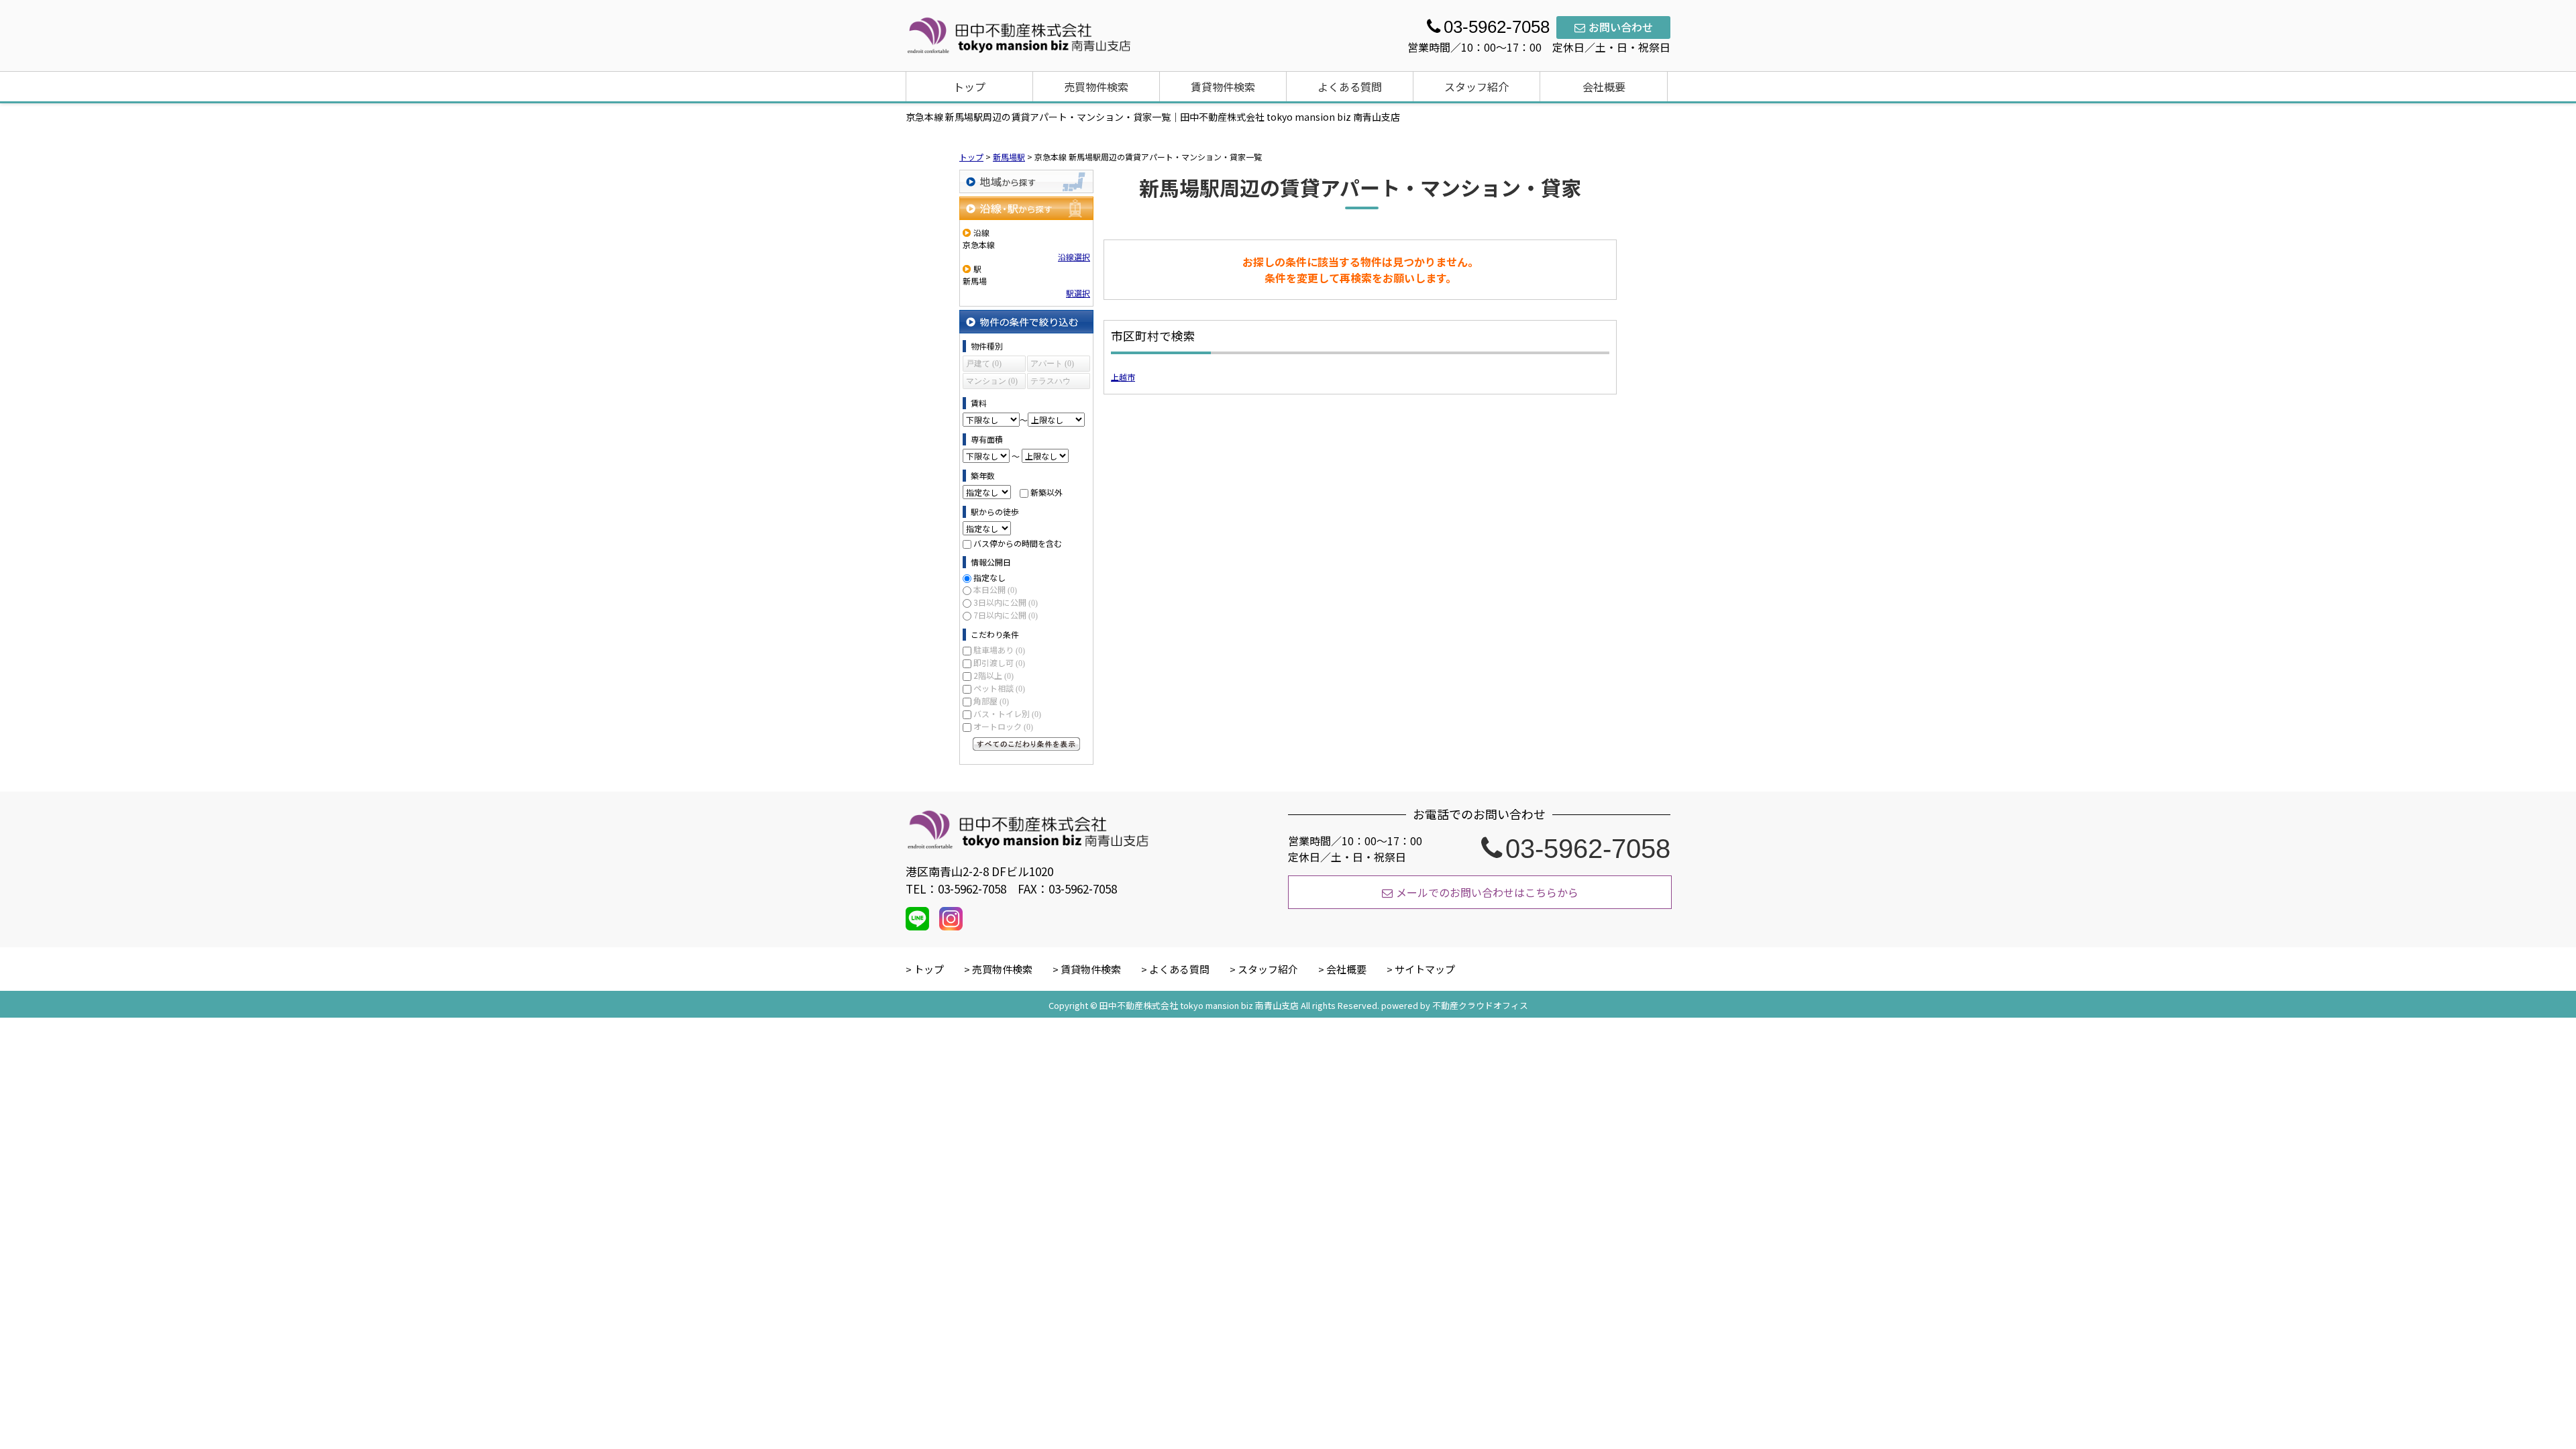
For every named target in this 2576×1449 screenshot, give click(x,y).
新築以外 (1046, 492)
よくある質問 (1350, 87)
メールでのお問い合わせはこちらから (1487, 892)
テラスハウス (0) (1051, 383)
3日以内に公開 (1006, 602)
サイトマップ (1425, 969)
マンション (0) (992, 381)
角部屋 (991, 701)
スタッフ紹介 (1477, 87)
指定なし (989, 577)
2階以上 (994, 675)
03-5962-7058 (1588, 849)
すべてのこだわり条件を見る (1026, 744)
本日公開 (995, 589)
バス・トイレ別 (1007, 713)
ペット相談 (999, 688)
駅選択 (1078, 293)
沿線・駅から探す (1026, 208)
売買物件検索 (1096, 87)
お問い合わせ (1621, 27)
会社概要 (1604, 87)
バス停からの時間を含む (1018, 543)
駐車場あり (999, 650)
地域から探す (1026, 181)
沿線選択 (1074, 257)
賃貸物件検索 (1223, 87)
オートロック (1003, 726)
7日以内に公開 (1006, 615)
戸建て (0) (984, 364)
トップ (969, 87)
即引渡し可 (999, 662)
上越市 (1123, 377)
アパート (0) (1052, 364)
